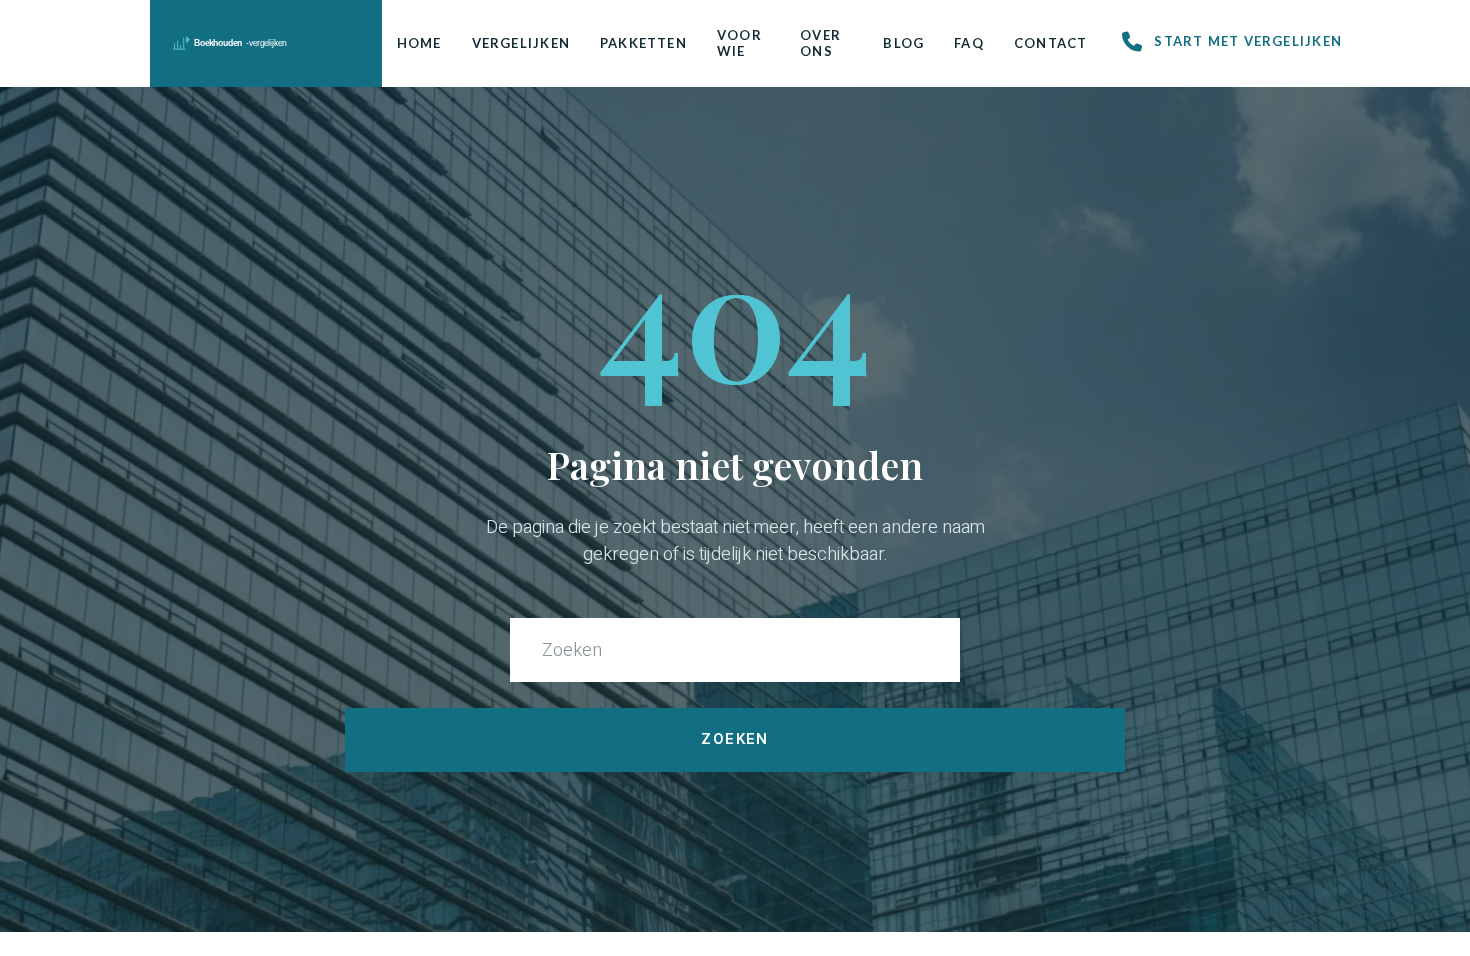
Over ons (820, 43)
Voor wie (739, 43)
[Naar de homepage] (267, 43)
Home (419, 43)
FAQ (969, 43)
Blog (903, 43)
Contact (1051, 43)
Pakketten (643, 43)
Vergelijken (521, 43)
